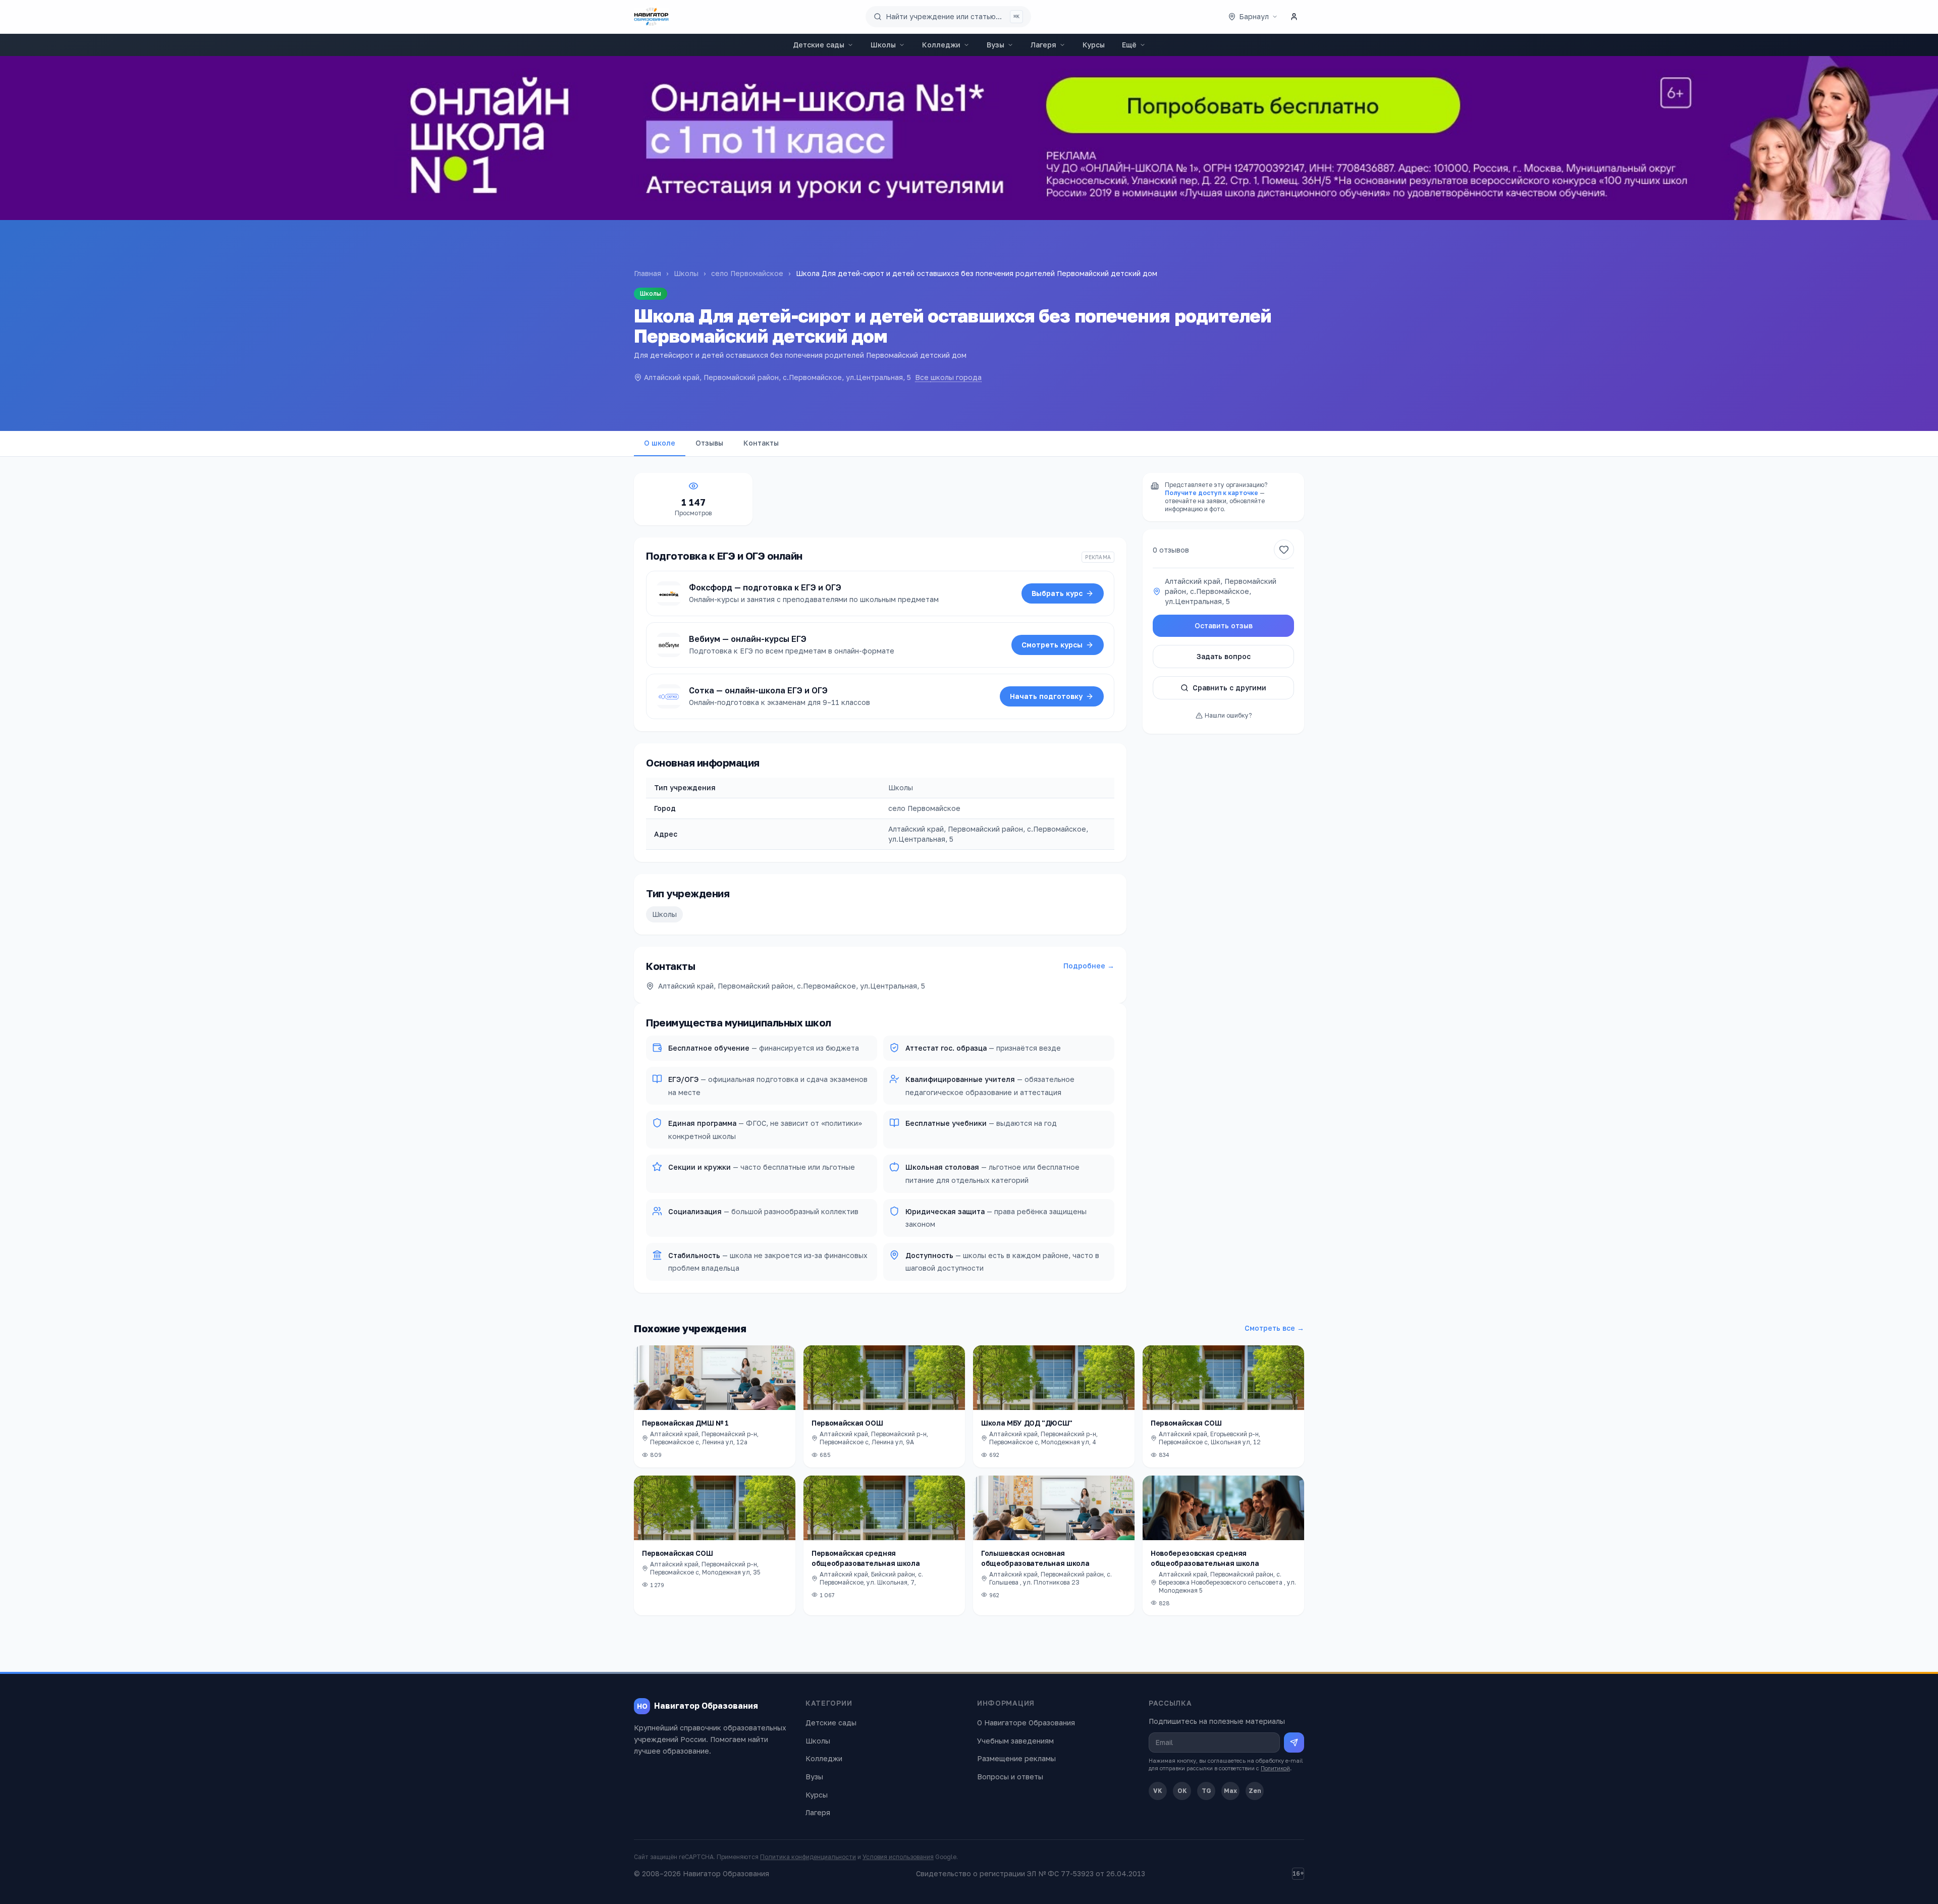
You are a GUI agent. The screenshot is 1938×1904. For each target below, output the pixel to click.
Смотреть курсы (1052, 645)
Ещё (1129, 45)
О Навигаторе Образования (1026, 1723)
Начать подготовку (1046, 696)
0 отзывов (1171, 550)
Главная (648, 273)
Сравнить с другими (1229, 688)
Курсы (1094, 45)
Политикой (1275, 1768)
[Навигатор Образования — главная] (651, 17)
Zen (1255, 1791)
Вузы (995, 45)
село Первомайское (747, 273)
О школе (660, 443)
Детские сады (819, 45)
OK (1182, 1791)
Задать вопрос (1224, 656)
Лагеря (1043, 45)
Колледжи (941, 45)
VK (1158, 1791)
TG (1206, 1791)
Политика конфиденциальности (808, 1857)
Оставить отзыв (1224, 625)
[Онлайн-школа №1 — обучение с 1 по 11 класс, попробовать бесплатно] (969, 138)
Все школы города (948, 377)
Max (1230, 1791)
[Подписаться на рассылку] (1294, 1743)
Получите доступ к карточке (1212, 493)
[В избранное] (1284, 550)
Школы (883, 45)
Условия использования (898, 1857)
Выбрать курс (1057, 593)
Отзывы (709, 443)
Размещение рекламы (1016, 1758)
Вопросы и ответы (1010, 1777)
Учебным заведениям (1015, 1741)
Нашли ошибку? (1228, 715)
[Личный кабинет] (1294, 17)
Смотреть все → (1274, 1328)
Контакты (761, 443)
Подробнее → (1089, 966)
